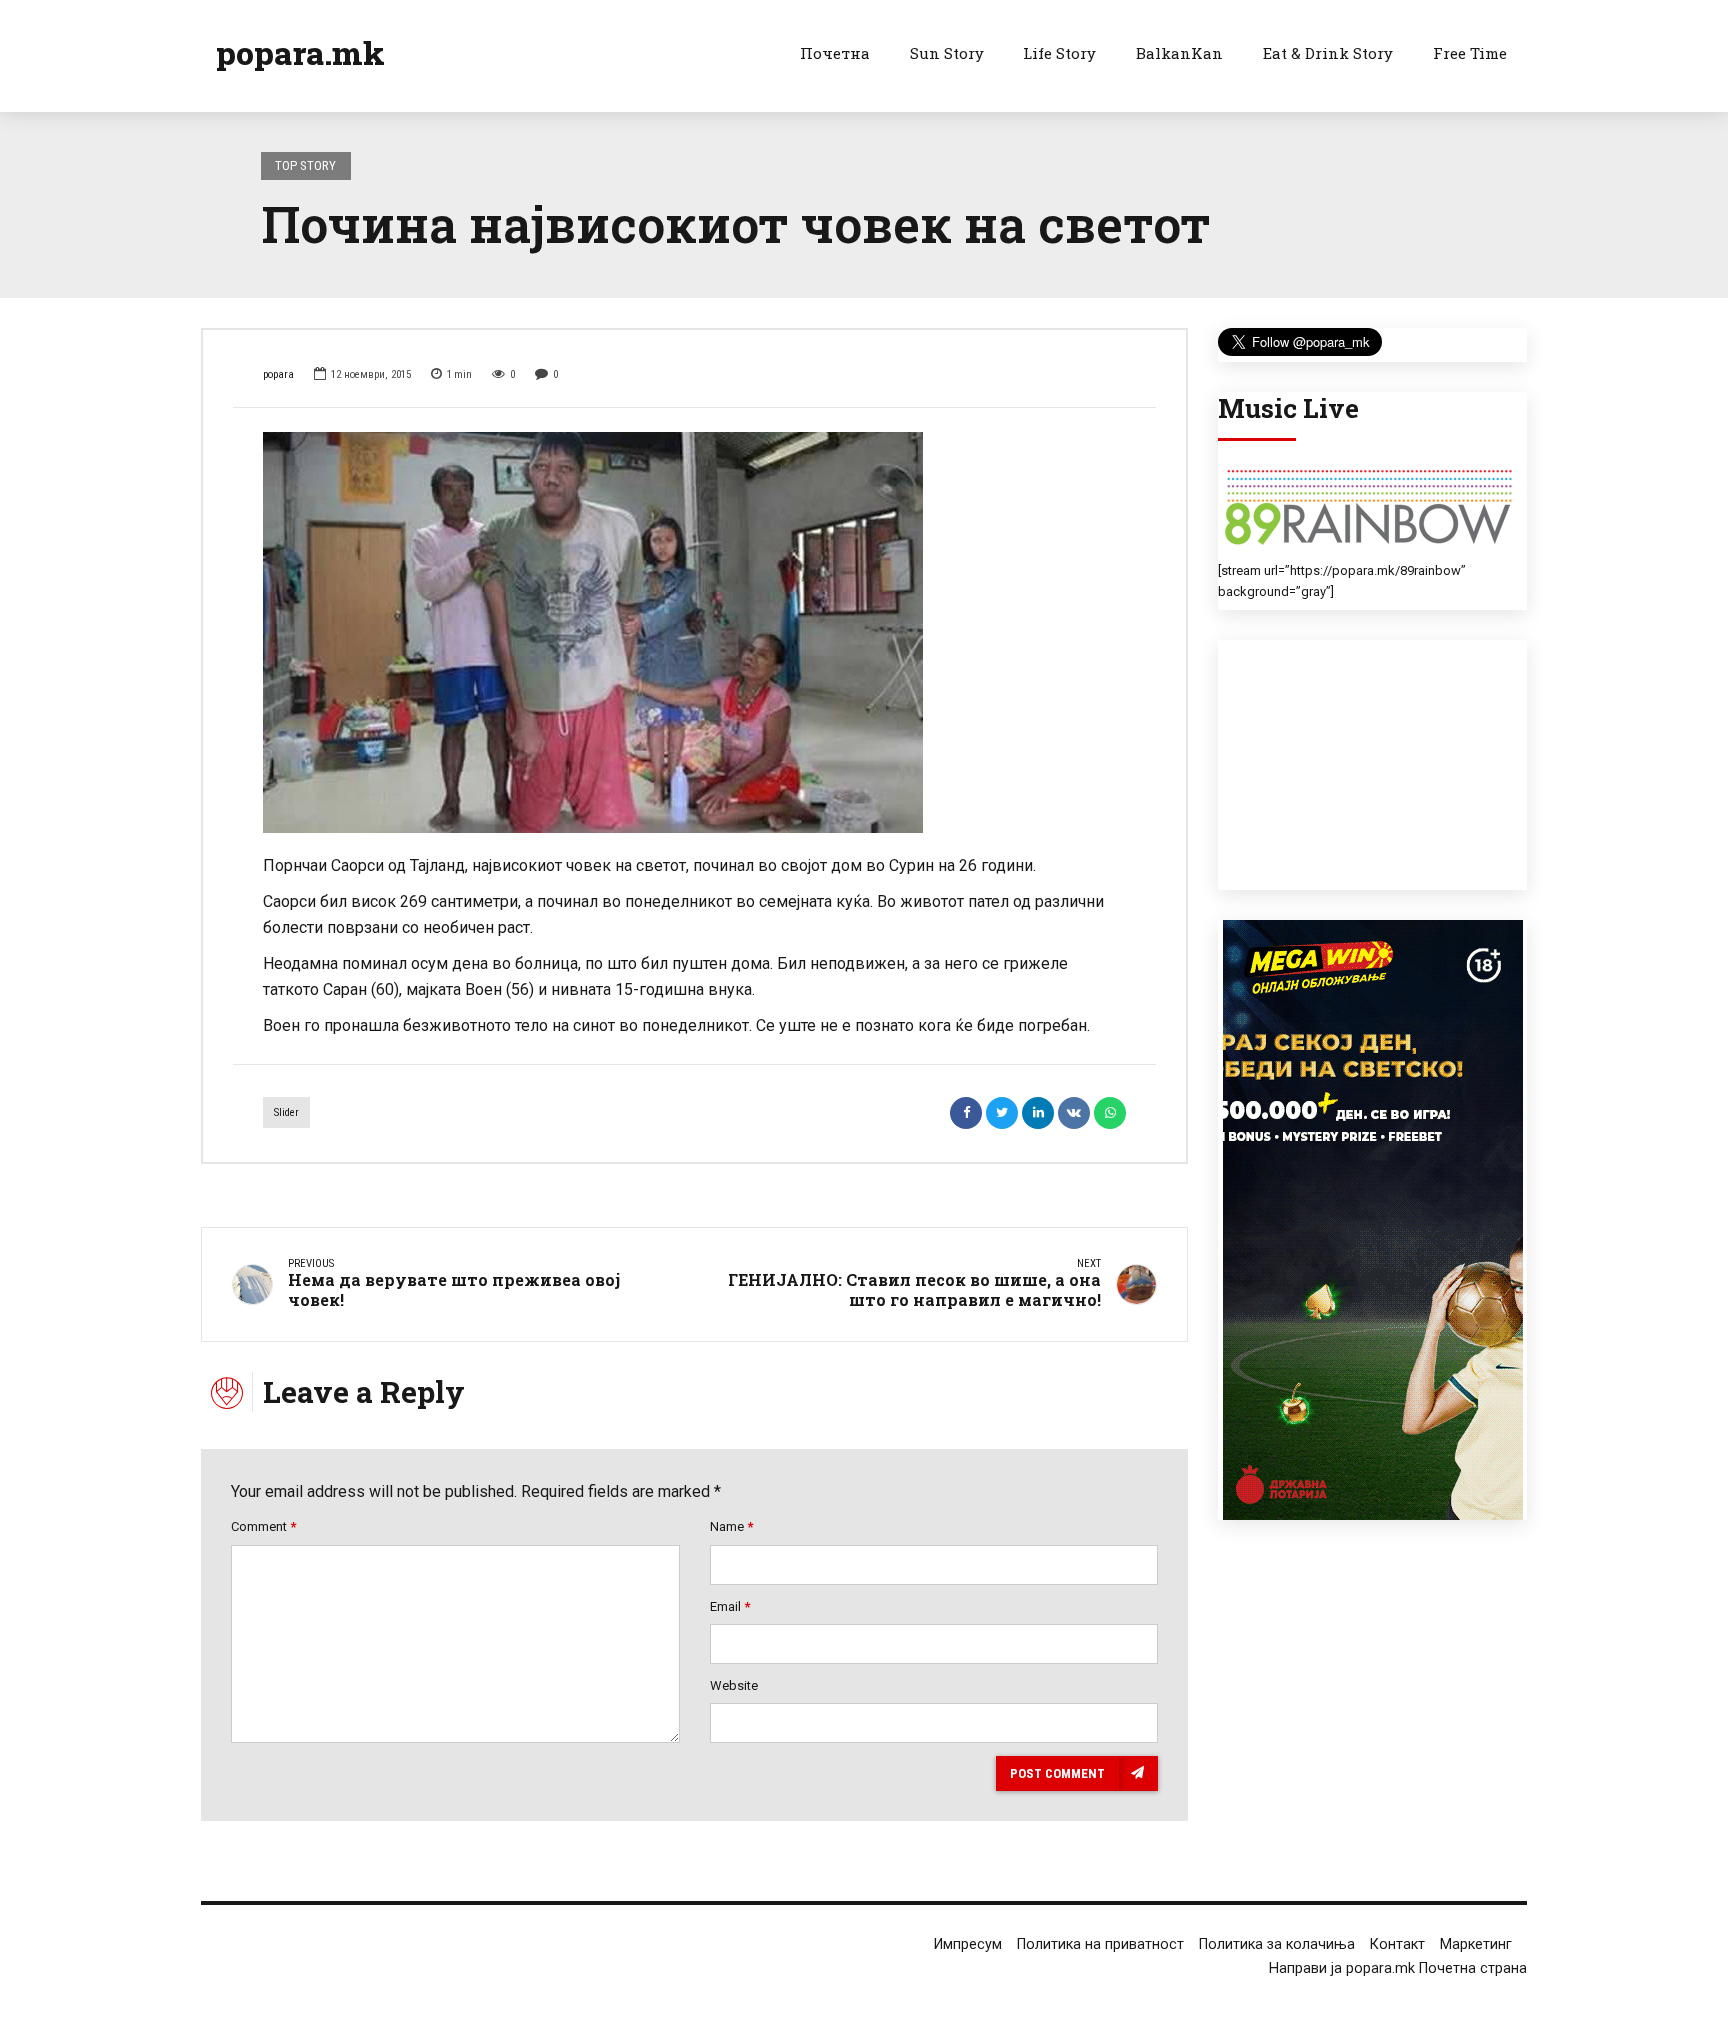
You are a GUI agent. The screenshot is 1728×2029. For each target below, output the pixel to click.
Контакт (1397, 1944)
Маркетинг (1476, 1944)
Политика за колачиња (1277, 1944)
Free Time (1470, 53)
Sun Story (947, 53)
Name (731, 1526)
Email (730, 1606)
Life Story (1059, 53)
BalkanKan (1179, 53)
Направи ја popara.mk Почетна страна (1398, 1968)
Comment (263, 1526)
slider (286, 1112)
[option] (694, 632)
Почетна (835, 53)
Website (734, 1685)
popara (278, 374)
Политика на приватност (1100, 1944)
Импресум (968, 1944)
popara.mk (300, 52)
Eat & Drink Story (1328, 53)
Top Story (305, 165)
